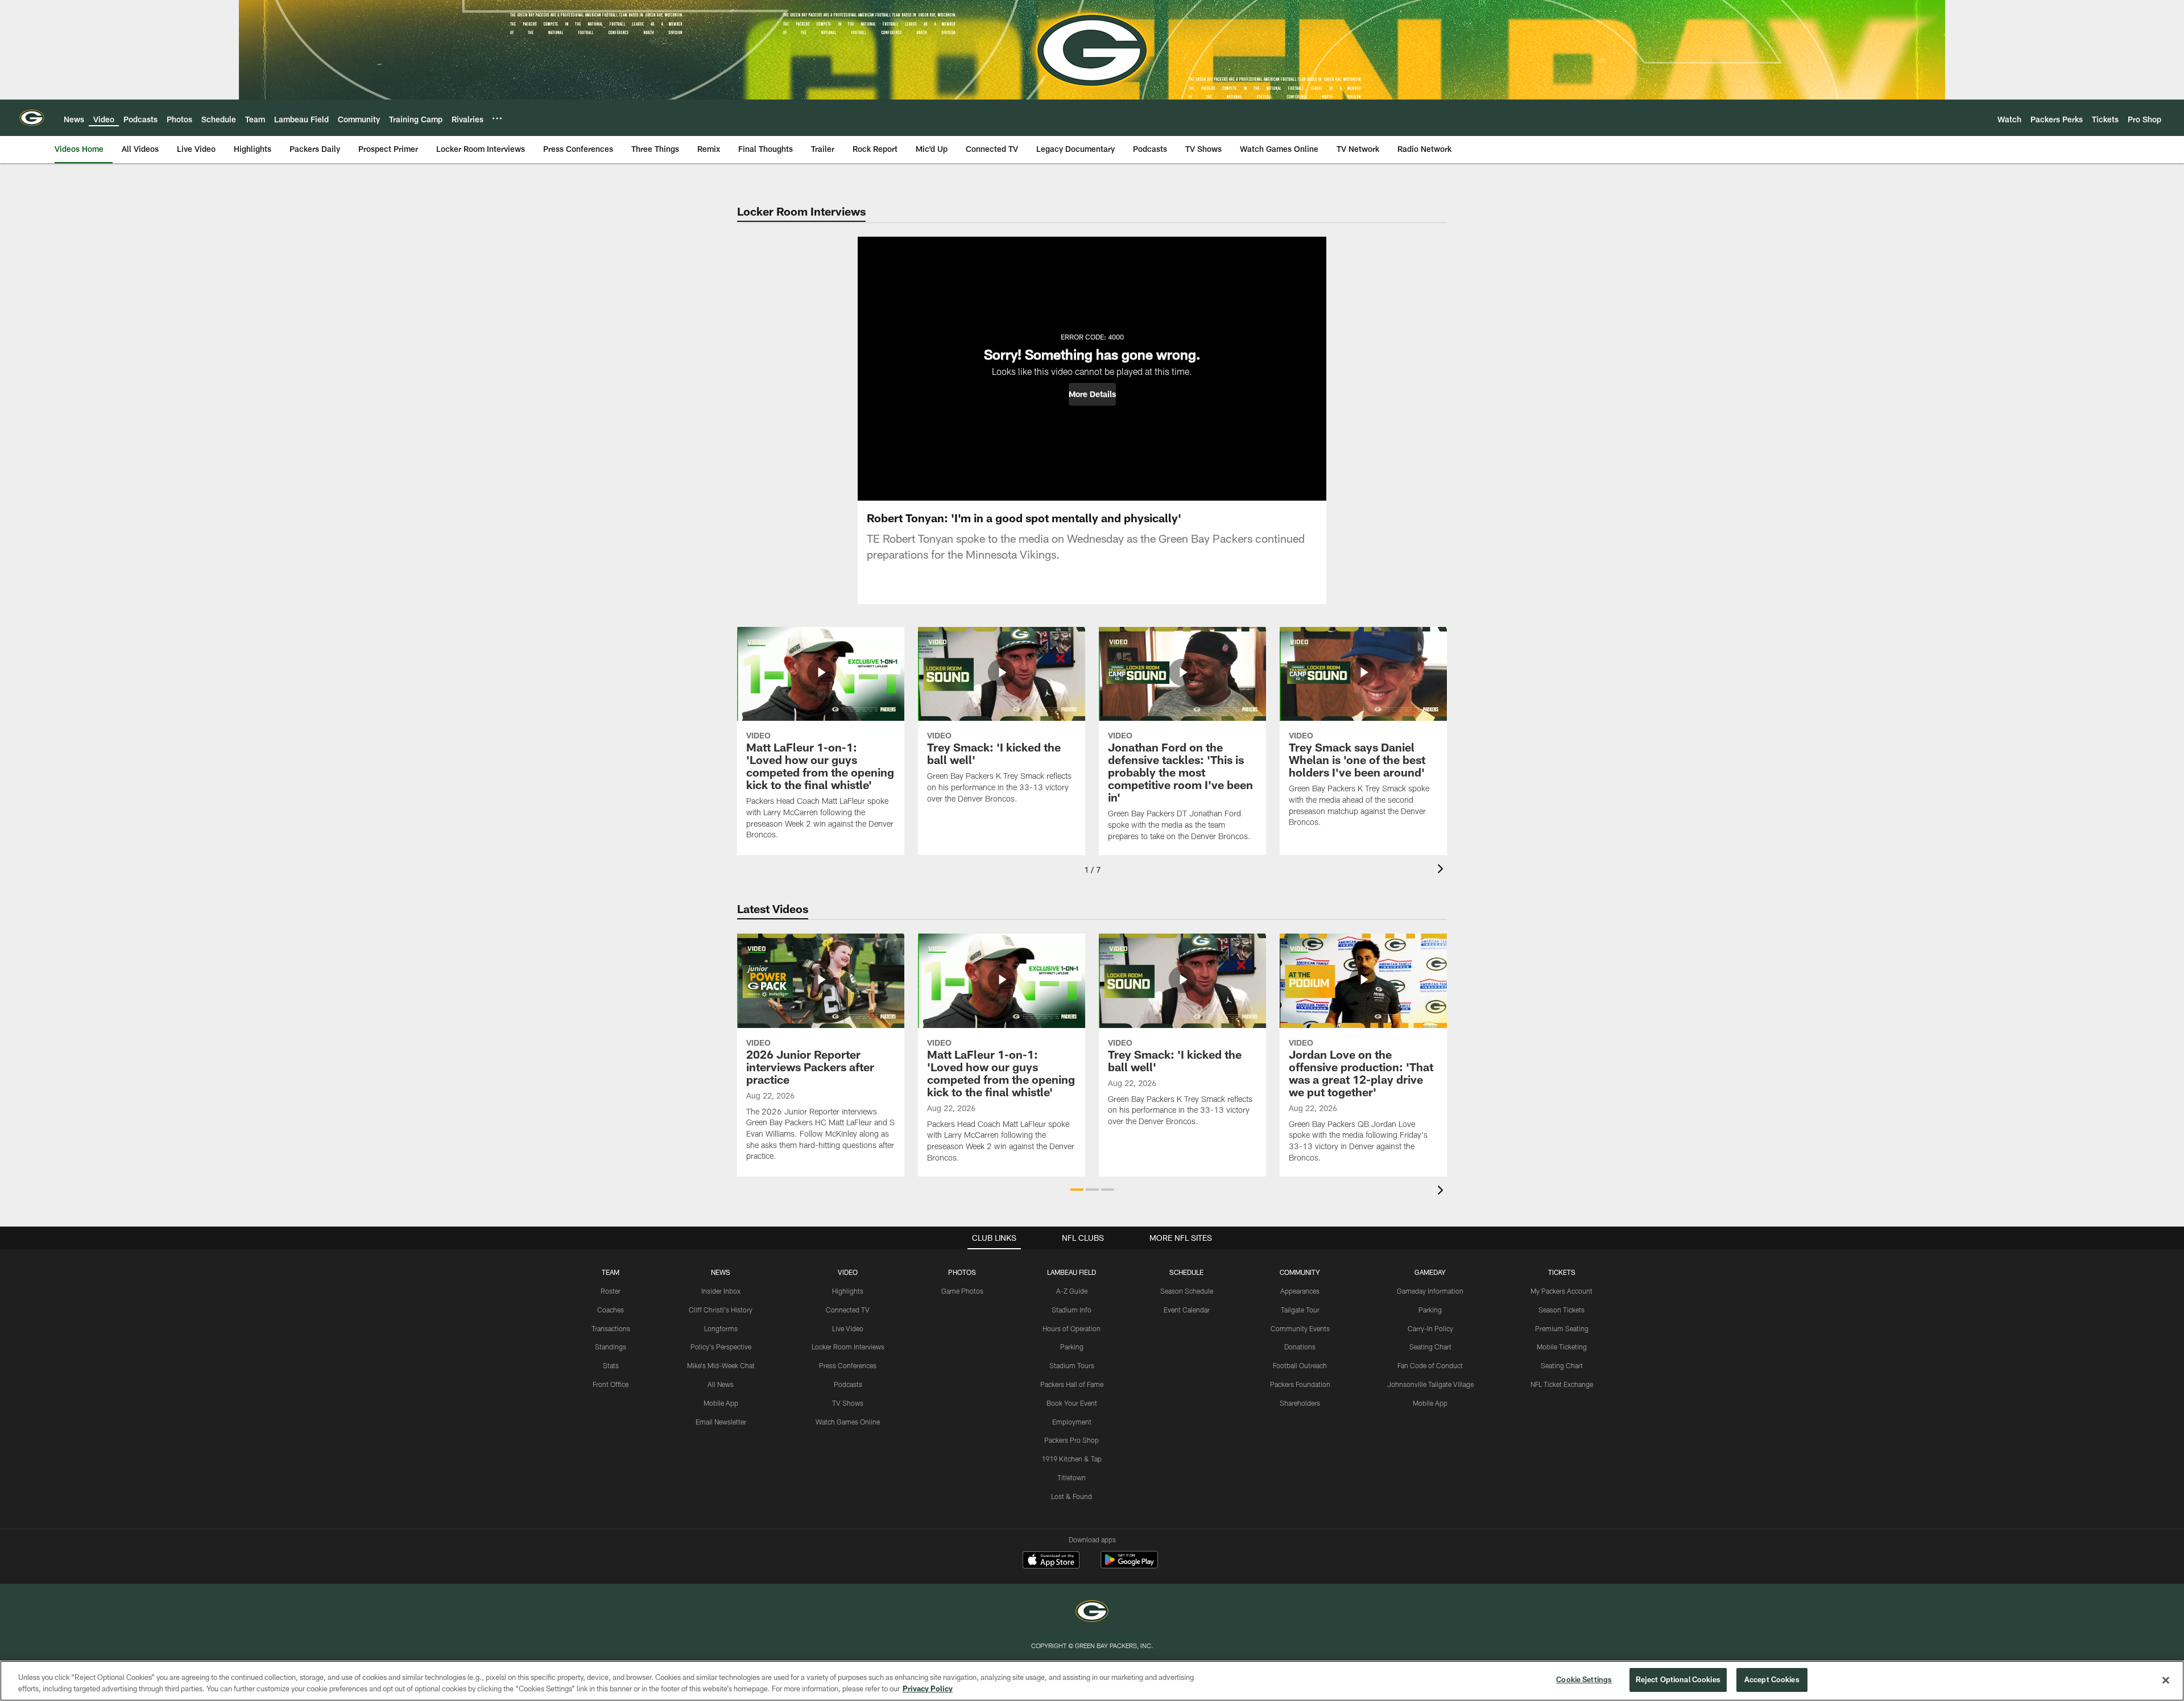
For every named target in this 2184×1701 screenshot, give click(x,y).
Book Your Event (1072, 1403)
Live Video (848, 1328)
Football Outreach (1300, 1365)
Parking (1072, 1347)
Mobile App (721, 1403)
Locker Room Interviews (848, 1347)
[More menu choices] (497, 118)
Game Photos (962, 1291)
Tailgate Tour (1300, 1310)
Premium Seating (1562, 1328)
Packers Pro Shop (1072, 1440)
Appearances (1300, 1291)
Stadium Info (1072, 1310)
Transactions (611, 1328)
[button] (1092, 394)
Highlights (848, 1291)
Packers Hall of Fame (1072, 1384)
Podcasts (848, 1384)
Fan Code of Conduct (1430, 1365)
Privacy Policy (928, 1688)
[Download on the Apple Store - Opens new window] (1051, 1561)
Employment (1072, 1422)
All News (721, 1384)
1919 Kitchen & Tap (1072, 1459)
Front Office (611, 1384)
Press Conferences (848, 1365)
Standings (611, 1347)
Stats (611, 1365)
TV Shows (848, 1403)
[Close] (2166, 1680)
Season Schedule (1187, 1291)
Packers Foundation (1300, 1384)
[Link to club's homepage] (32, 118)
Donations (1300, 1347)
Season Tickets (1562, 1310)
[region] (1092, 1681)
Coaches (611, 1310)
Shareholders (1300, 1403)
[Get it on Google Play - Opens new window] (1129, 1565)
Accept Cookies (1772, 1679)
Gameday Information (1430, 1291)
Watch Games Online (848, 1422)
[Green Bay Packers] (1092, 1613)
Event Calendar (1187, 1310)
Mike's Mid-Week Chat (721, 1365)
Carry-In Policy (1430, 1328)
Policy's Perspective (721, 1347)
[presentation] (1442, 870)
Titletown (1072, 1477)
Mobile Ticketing (1562, 1347)
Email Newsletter (721, 1422)
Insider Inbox (721, 1291)
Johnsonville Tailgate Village (1430, 1384)
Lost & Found (1072, 1496)
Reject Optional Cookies (1678, 1679)
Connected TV (848, 1310)
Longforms (721, 1328)
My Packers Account (1562, 1291)
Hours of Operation (1072, 1328)
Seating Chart (1430, 1347)
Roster (611, 1291)
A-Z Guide (1072, 1291)
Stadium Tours (1072, 1365)
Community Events (1300, 1328)
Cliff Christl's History (721, 1310)
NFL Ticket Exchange (1562, 1384)
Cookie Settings (1584, 1679)
